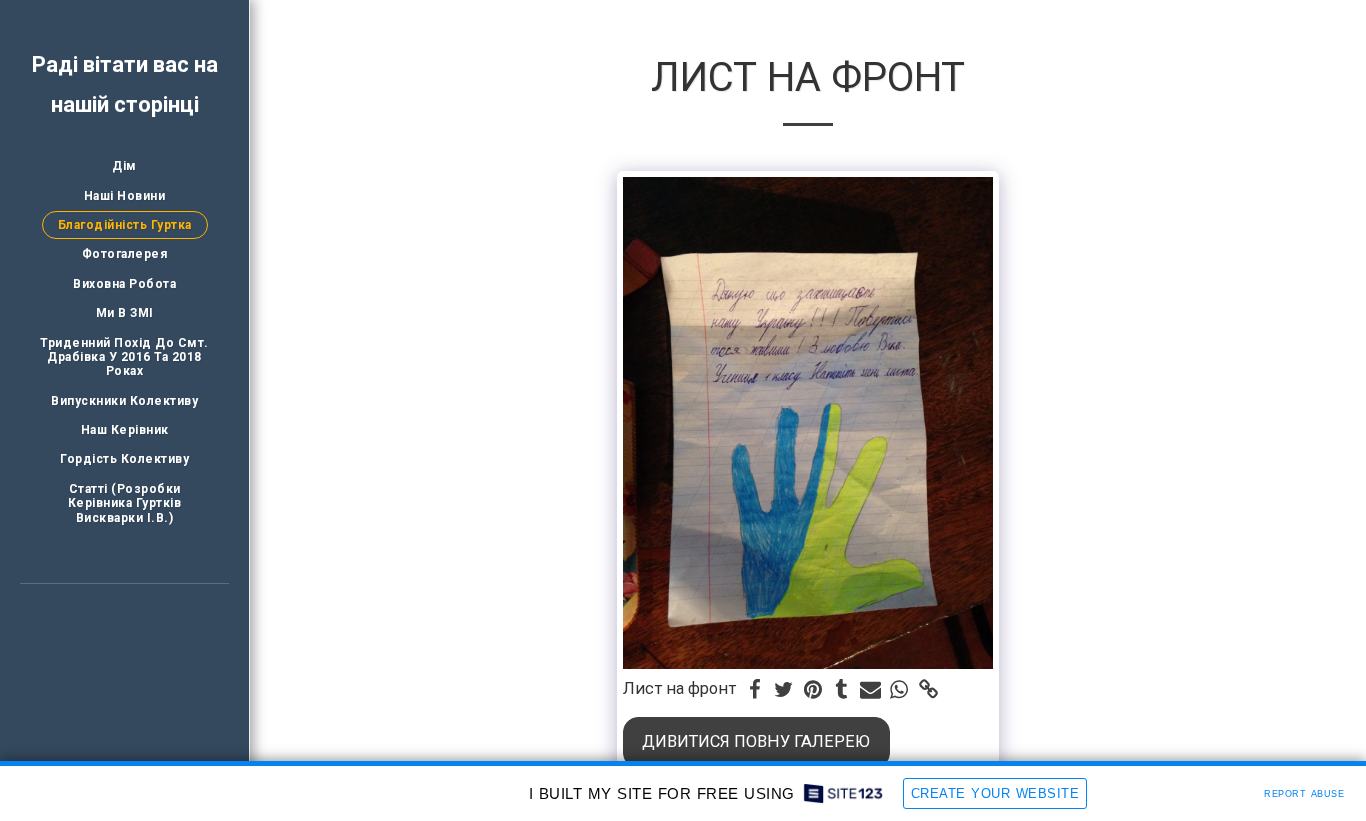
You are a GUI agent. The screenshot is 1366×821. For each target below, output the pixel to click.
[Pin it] (812, 690)
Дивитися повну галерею (756, 741)
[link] (928, 690)
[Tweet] (783, 690)
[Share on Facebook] (755, 690)
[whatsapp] (899, 690)
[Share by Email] (870, 690)
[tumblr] (841, 690)
